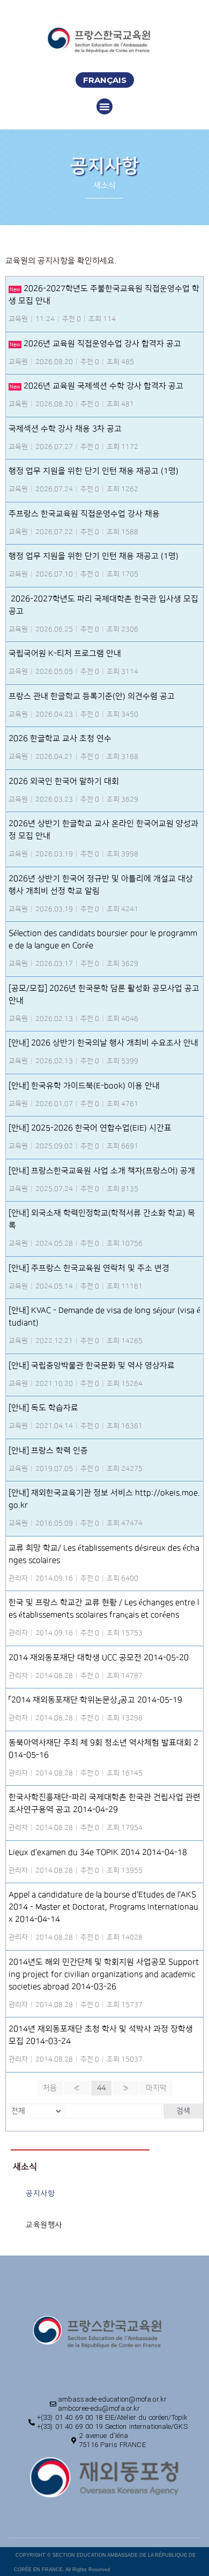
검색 (183, 2111)
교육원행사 (44, 2225)
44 (101, 2088)
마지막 (156, 2088)
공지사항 (40, 2193)
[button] (105, 80)
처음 (50, 2088)
